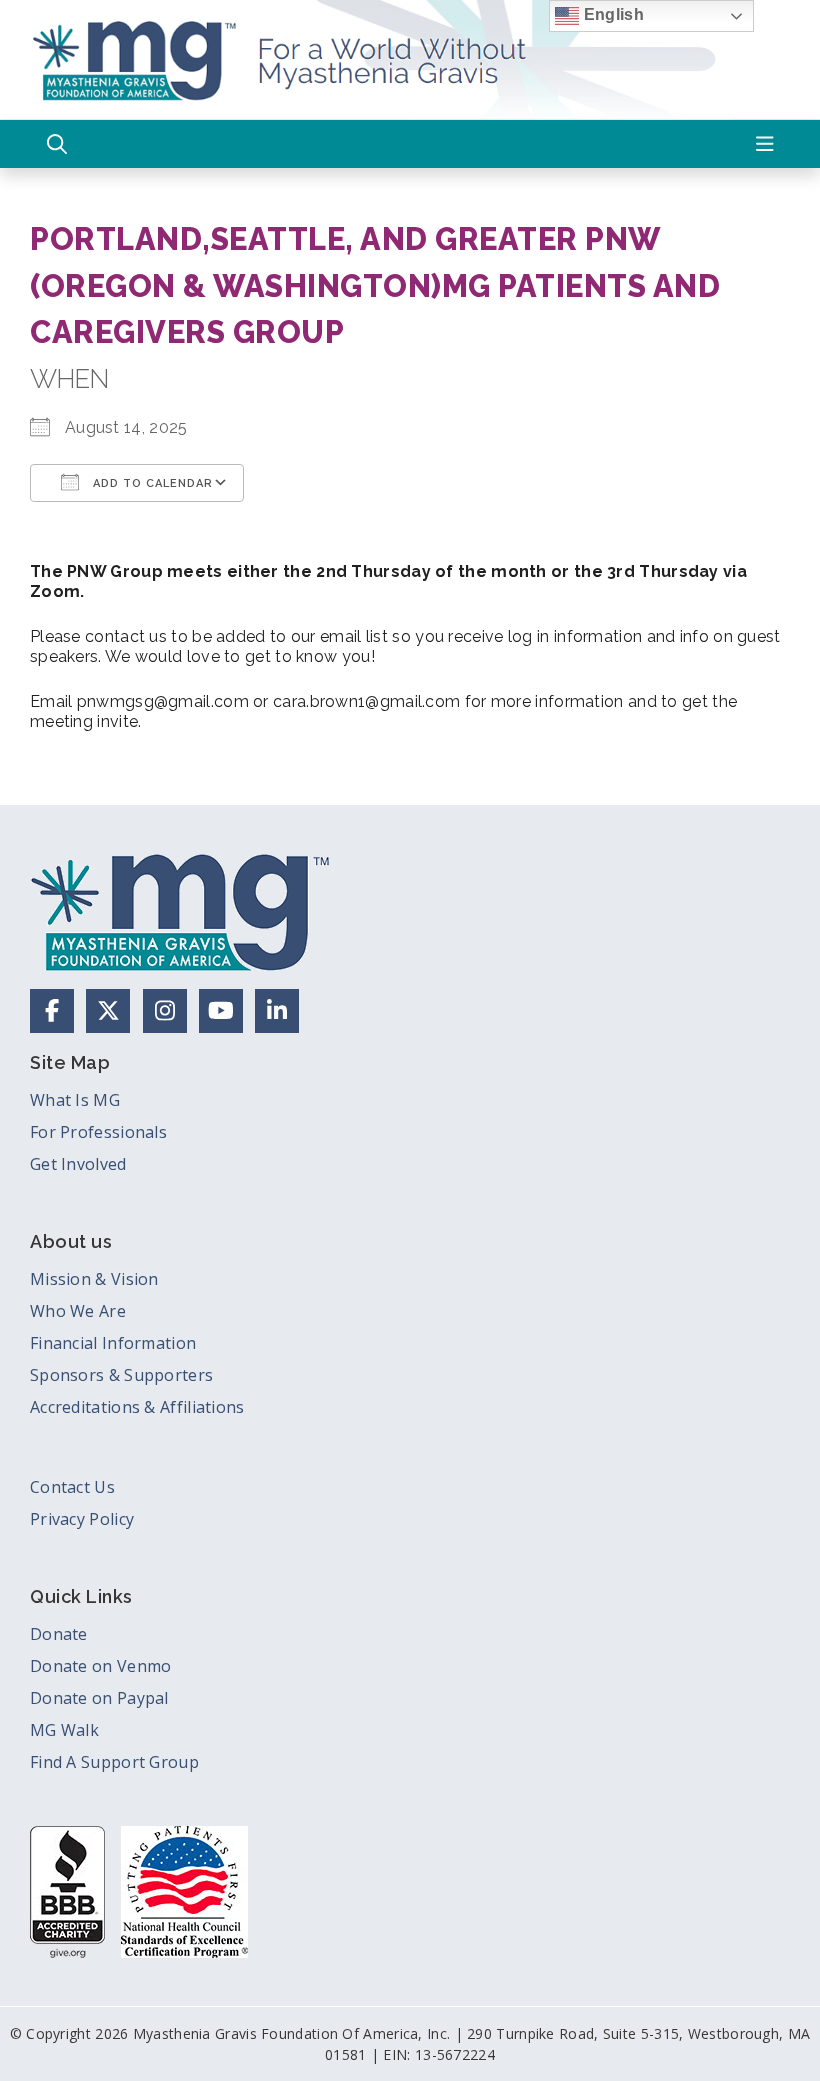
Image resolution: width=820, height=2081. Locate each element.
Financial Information (113, 1343)
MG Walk (64, 1730)
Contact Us (72, 1487)
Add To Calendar (151, 483)
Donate (59, 1634)
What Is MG (75, 1100)
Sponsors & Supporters (121, 1375)
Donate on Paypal (99, 1698)
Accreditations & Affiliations (137, 1407)
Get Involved (78, 1164)
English (611, 14)
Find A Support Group (114, 1762)
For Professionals (98, 1132)
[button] (57, 144)
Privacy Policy (82, 1519)
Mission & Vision (94, 1279)
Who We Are (78, 1311)
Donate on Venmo (101, 1666)
